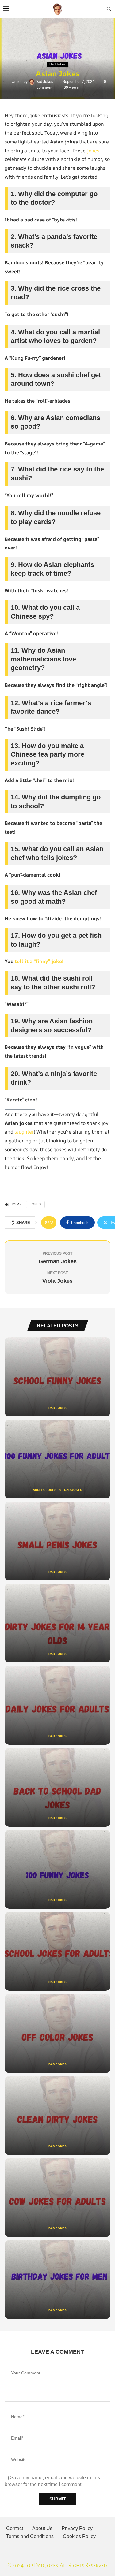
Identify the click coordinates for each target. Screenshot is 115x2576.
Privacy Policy (77, 2528)
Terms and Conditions (30, 2536)
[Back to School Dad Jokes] (57, 1787)
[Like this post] (51, 1223)
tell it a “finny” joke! (39, 961)
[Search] (109, 9)
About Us (42, 2528)
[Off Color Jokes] (57, 2033)
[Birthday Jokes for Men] (57, 2280)
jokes (93, 151)
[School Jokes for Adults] (57, 1951)
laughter (24, 1132)
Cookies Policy (79, 2536)
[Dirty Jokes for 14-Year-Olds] (57, 1623)
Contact (15, 2528)
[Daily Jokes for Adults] (57, 1705)
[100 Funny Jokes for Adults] (57, 1459)
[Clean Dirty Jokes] (57, 2116)
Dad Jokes (45, 82)
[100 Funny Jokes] (57, 1869)
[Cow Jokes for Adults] (57, 2198)
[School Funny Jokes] (57, 1377)
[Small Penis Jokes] (57, 1541)
